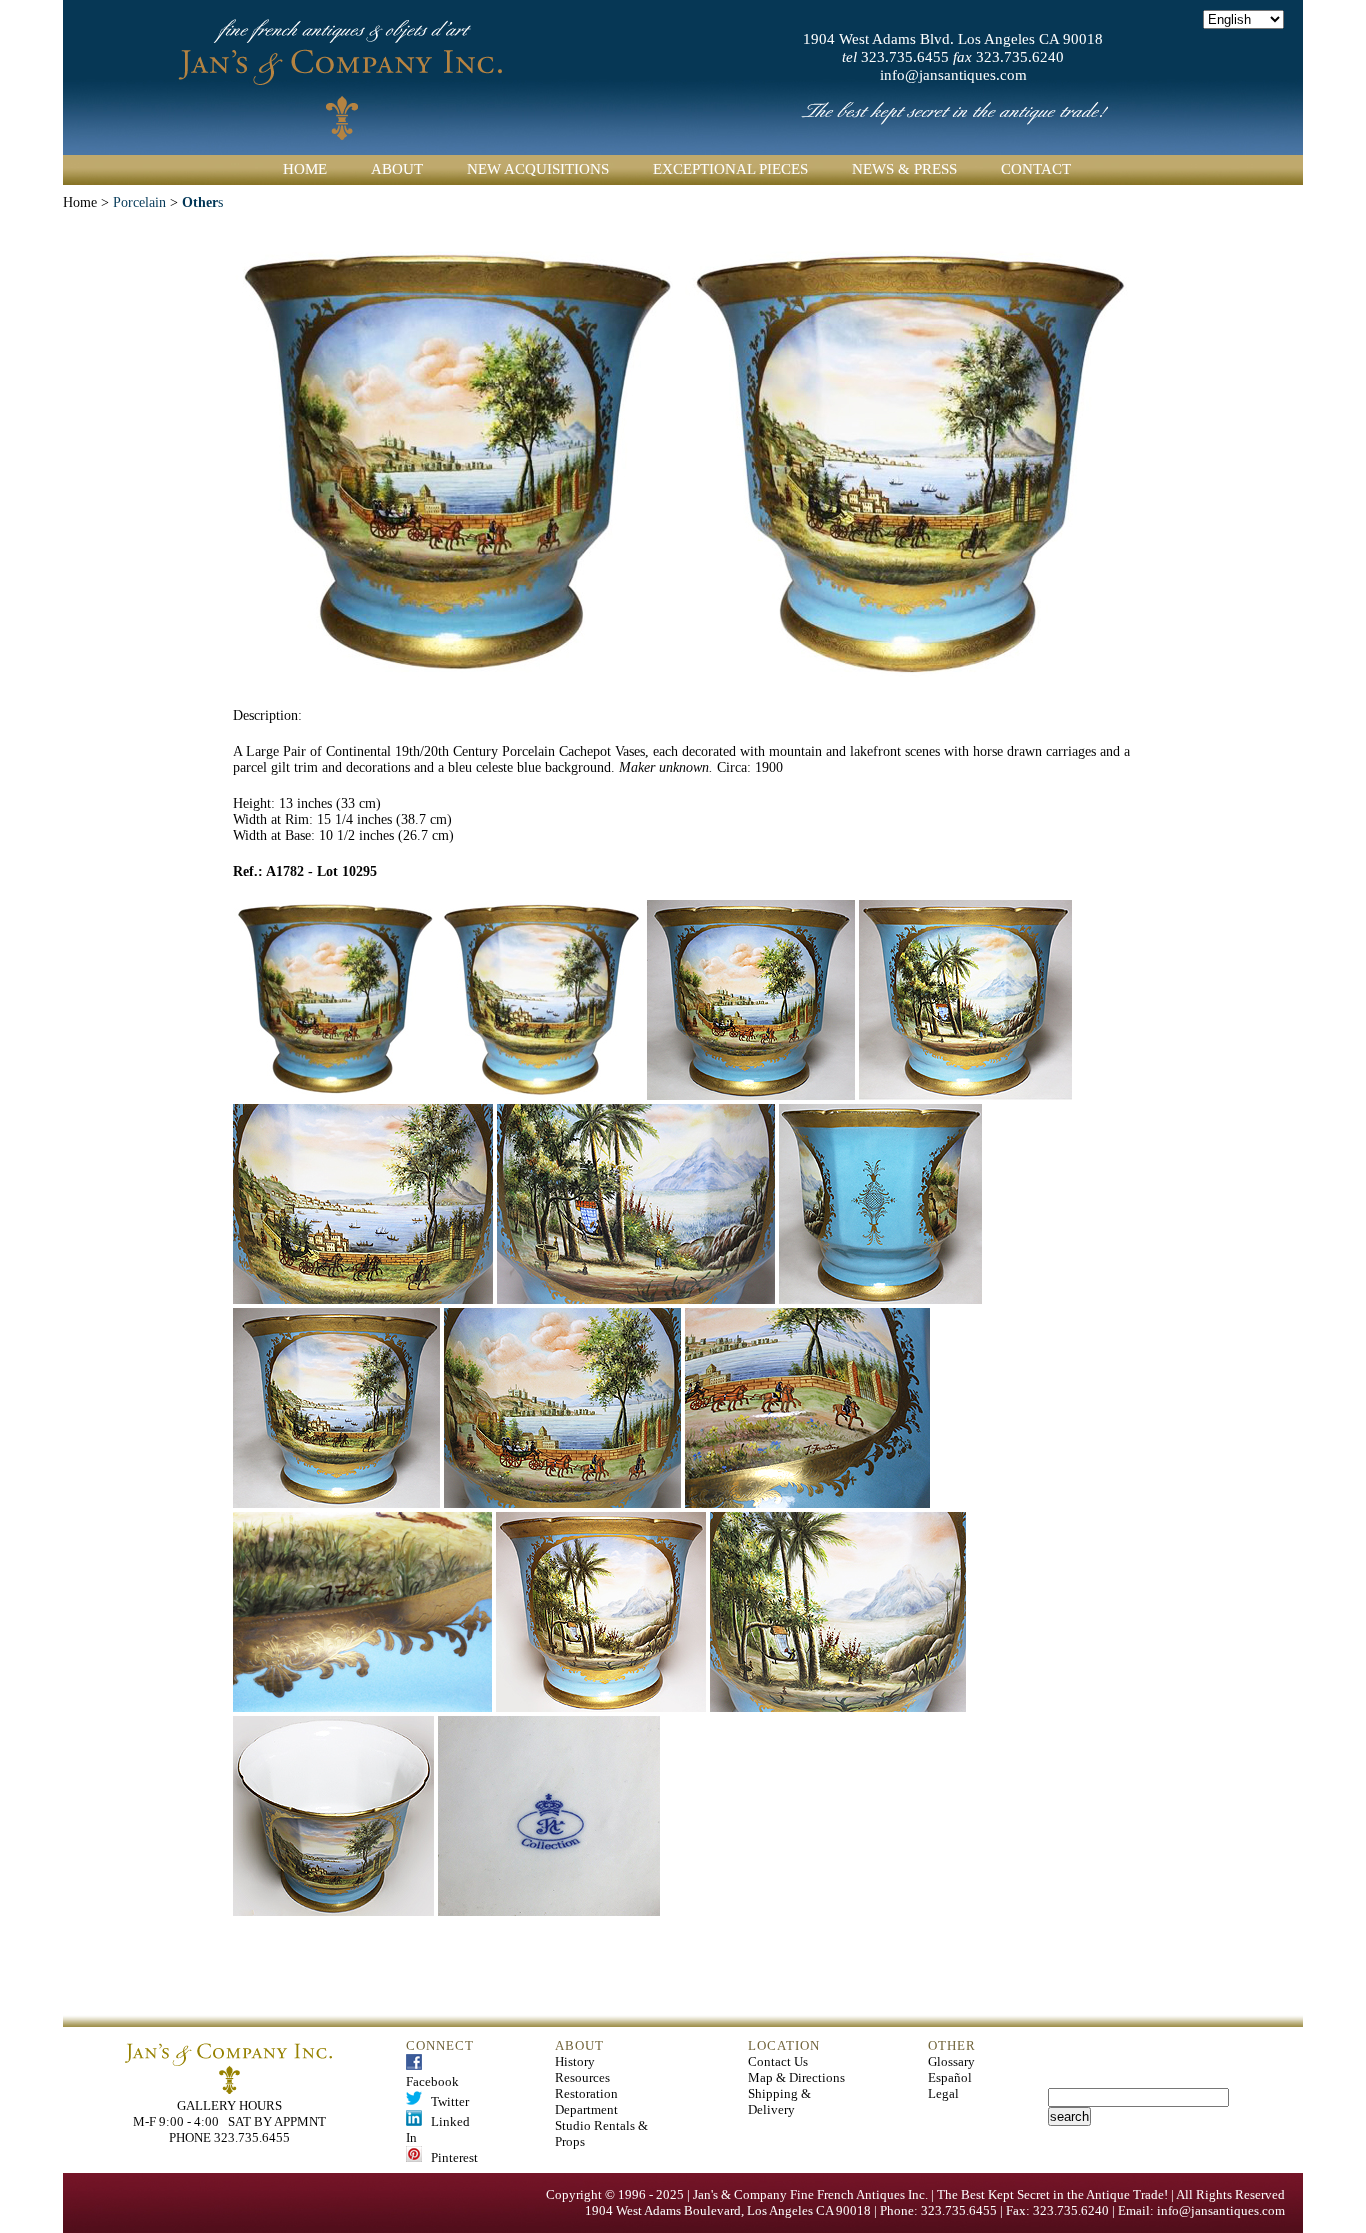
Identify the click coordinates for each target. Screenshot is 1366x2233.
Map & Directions (796, 2077)
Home (305, 169)
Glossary (951, 2061)
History (575, 2061)
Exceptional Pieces (730, 169)
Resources (582, 2077)
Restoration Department (586, 2101)
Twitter (445, 2101)
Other (200, 202)
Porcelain (137, 202)
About (397, 169)
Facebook (432, 2073)
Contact (1036, 169)
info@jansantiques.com (953, 75)
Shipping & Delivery (779, 2101)
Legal (943, 2093)
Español (950, 2077)
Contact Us (778, 2061)
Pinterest (450, 2157)
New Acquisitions (538, 169)
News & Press (904, 169)
